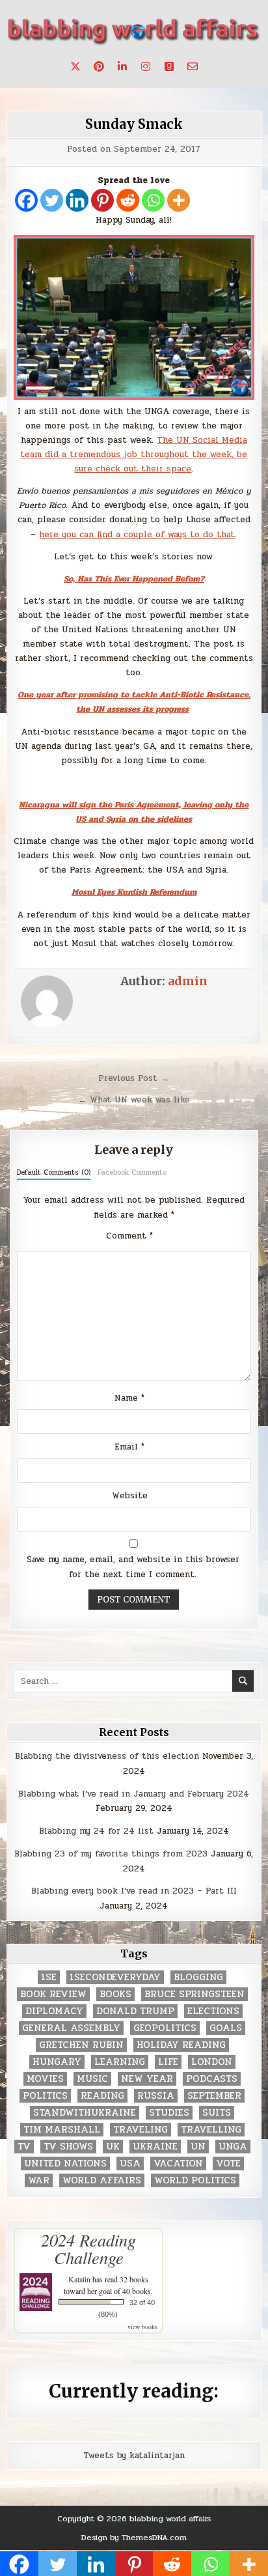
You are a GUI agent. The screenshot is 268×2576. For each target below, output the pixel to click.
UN (198, 2147)
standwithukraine (85, 2113)
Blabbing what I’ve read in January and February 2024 (134, 1794)
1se (49, 1977)
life (168, 2062)
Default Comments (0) (54, 1172)
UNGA (233, 2147)
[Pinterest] (102, 200)
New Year (147, 2079)
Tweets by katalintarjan (134, 2456)
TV (24, 2147)
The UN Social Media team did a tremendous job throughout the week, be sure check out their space (134, 455)
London (212, 2062)
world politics (195, 2180)
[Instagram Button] (146, 66)
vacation (178, 2163)
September (214, 2096)
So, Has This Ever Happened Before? (134, 579)
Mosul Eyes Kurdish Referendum (134, 892)
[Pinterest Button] (99, 66)
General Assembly (71, 2028)
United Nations (65, 2163)
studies (169, 2113)
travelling (211, 2130)
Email (129, 1447)
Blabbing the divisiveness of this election (107, 1756)
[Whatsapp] (153, 200)
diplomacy (54, 2011)
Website (130, 1496)
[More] (179, 200)
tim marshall (62, 2130)
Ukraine (155, 2147)
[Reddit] (128, 200)
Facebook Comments (132, 1172)
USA (130, 2163)
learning (120, 2062)
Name (129, 1398)
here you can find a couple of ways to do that (137, 535)
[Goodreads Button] (169, 66)
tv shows (68, 2147)
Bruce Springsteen (194, 1994)
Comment (129, 1236)
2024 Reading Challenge (88, 2248)
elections (213, 2011)
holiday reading (181, 2045)
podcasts (212, 2079)
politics (45, 2096)
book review (53, 1994)
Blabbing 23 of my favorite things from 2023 (111, 1854)
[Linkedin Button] (122, 66)
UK (113, 2147)
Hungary (57, 2062)
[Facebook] (26, 200)
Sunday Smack (134, 124)
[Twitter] (52, 200)
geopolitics (165, 2028)
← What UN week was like (134, 1100)
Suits (217, 2113)
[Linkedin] (77, 200)
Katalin (79, 2279)
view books (142, 2327)
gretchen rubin (81, 2045)
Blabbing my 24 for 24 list (96, 1831)
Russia (156, 2096)
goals (226, 2028)
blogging (198, 1977)
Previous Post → (134, 1078)
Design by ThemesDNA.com (134, 2538)
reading (102, 2096)
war (39, 2180)
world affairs (102, 2180)
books (115, 1994)
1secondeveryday (115, 1977)
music (92, 2079)
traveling (141, 2130)
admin (188, 981)
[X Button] (75, 66)
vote (228, 2163)
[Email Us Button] (193, 66)
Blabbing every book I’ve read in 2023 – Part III (134, 1891)
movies (45, 2079)
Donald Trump (135, 2011)
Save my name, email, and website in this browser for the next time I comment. (133, 1567)
